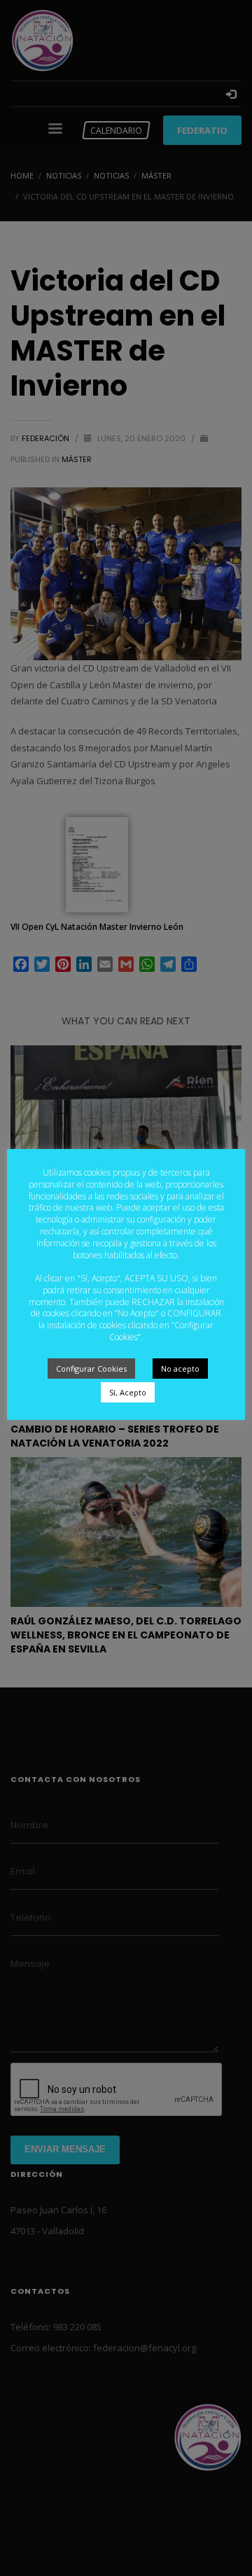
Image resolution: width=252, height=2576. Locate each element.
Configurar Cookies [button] (91, 1369)
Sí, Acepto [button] (128, 1392)
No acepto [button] (180, 1369)
